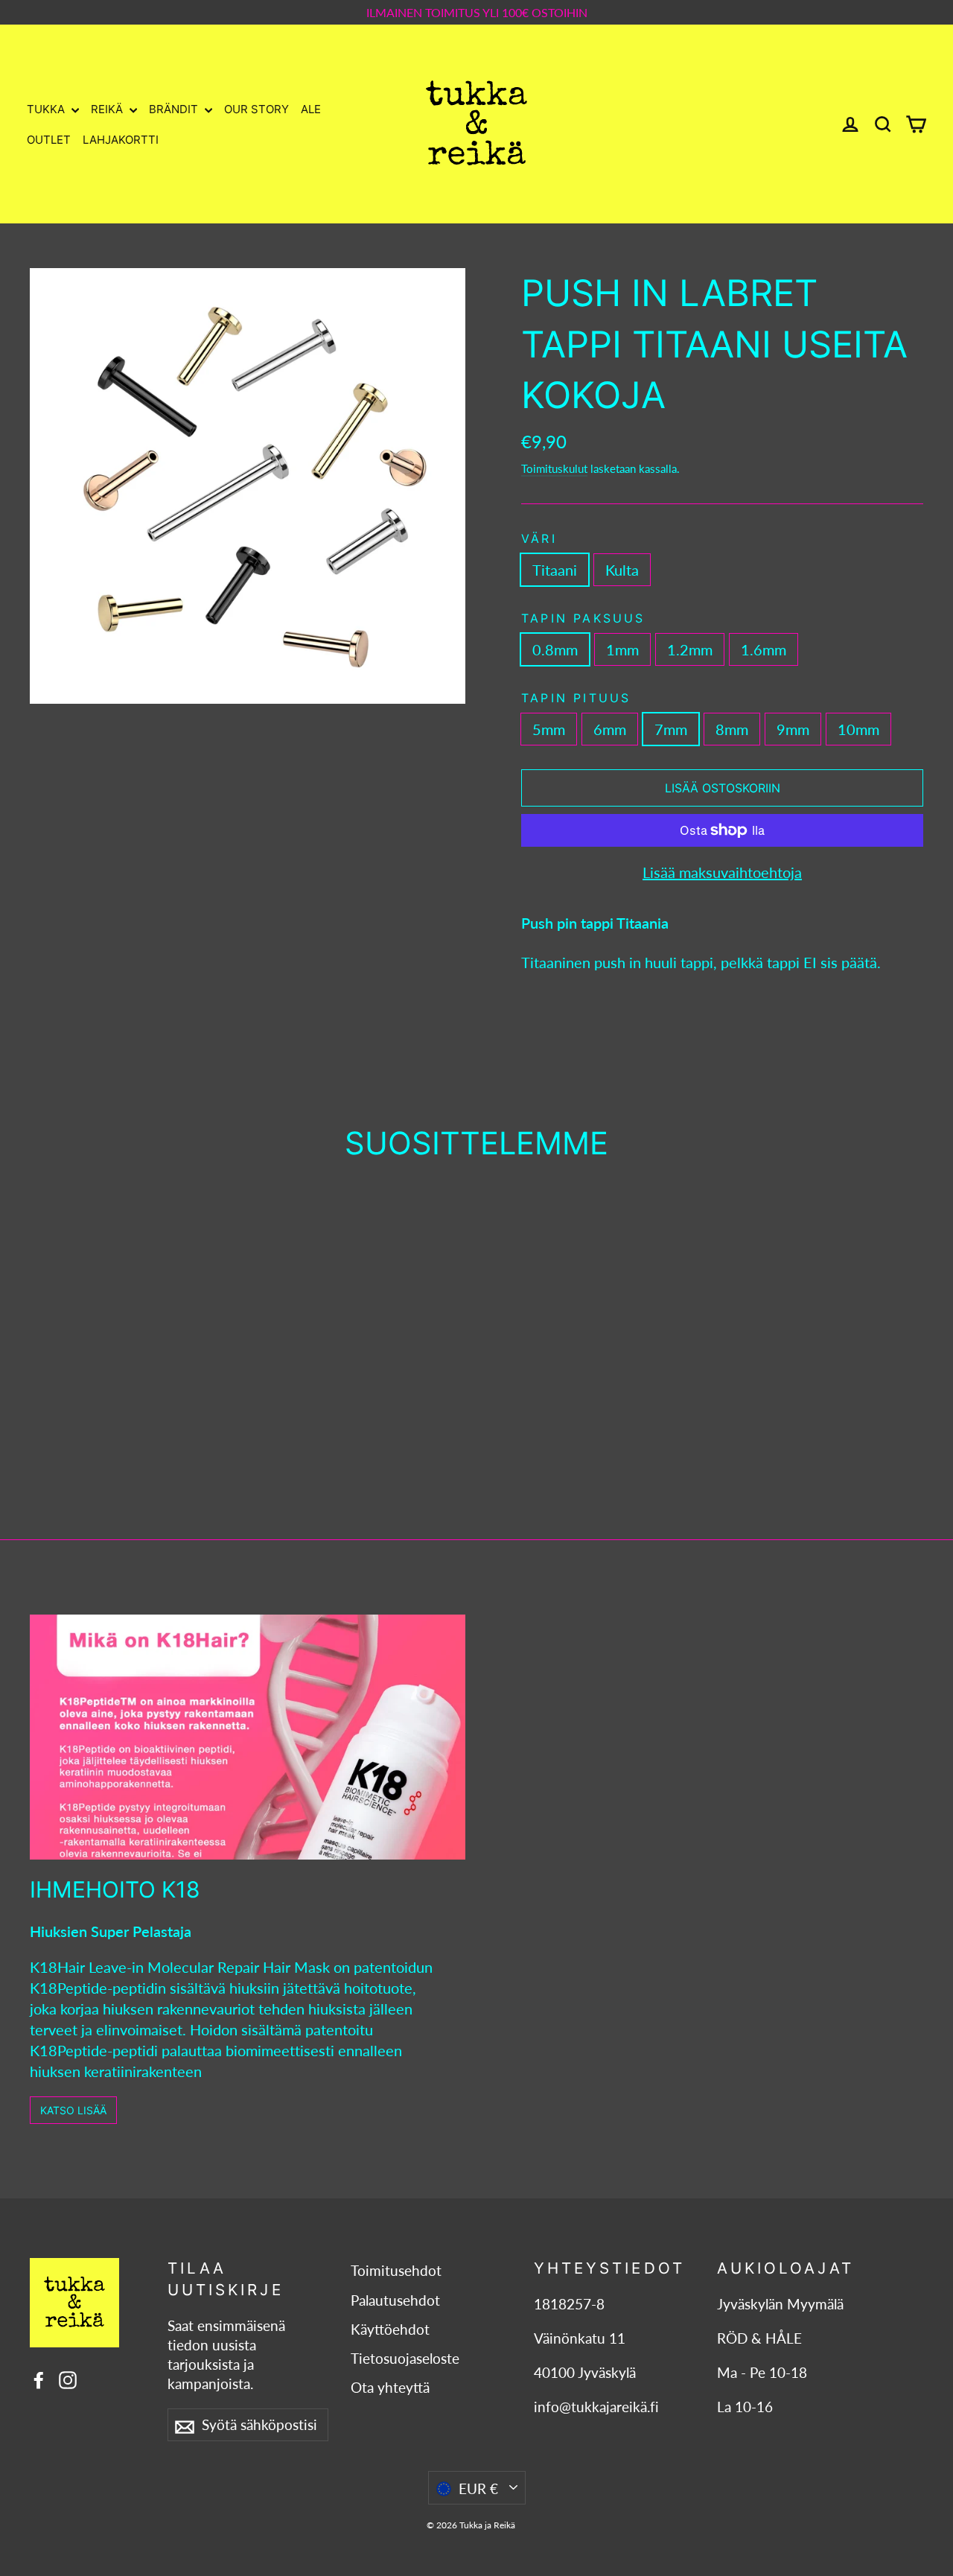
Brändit (175, 109)
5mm (549, 729)
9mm (793, 729)
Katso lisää (73, 2110)
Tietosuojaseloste (405, 2359)
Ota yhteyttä (390, 2388)
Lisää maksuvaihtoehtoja (722, 872)
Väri (539, 538)
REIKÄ (108, 109)
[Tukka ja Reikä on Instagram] (68, 2378)
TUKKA (47, 109)
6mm (610, 729)
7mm (671, 729)
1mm (622, 649)
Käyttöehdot (390, 2329)
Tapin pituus (576, 698)
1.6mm (764, 649)
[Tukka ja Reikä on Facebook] (39, 2378)
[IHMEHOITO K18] (248, 1737)
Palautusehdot (395, 2300)
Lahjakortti (121, 140)
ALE (311, 109)
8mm (732, 729)
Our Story (256, 109)
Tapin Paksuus (583, 618)
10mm (858, 729)
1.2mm (690, 649)
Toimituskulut (554, 468)
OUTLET (49, 140)
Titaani (555, 570)
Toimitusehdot (396, 2271)
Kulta (622, 570)
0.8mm (555, 649)
